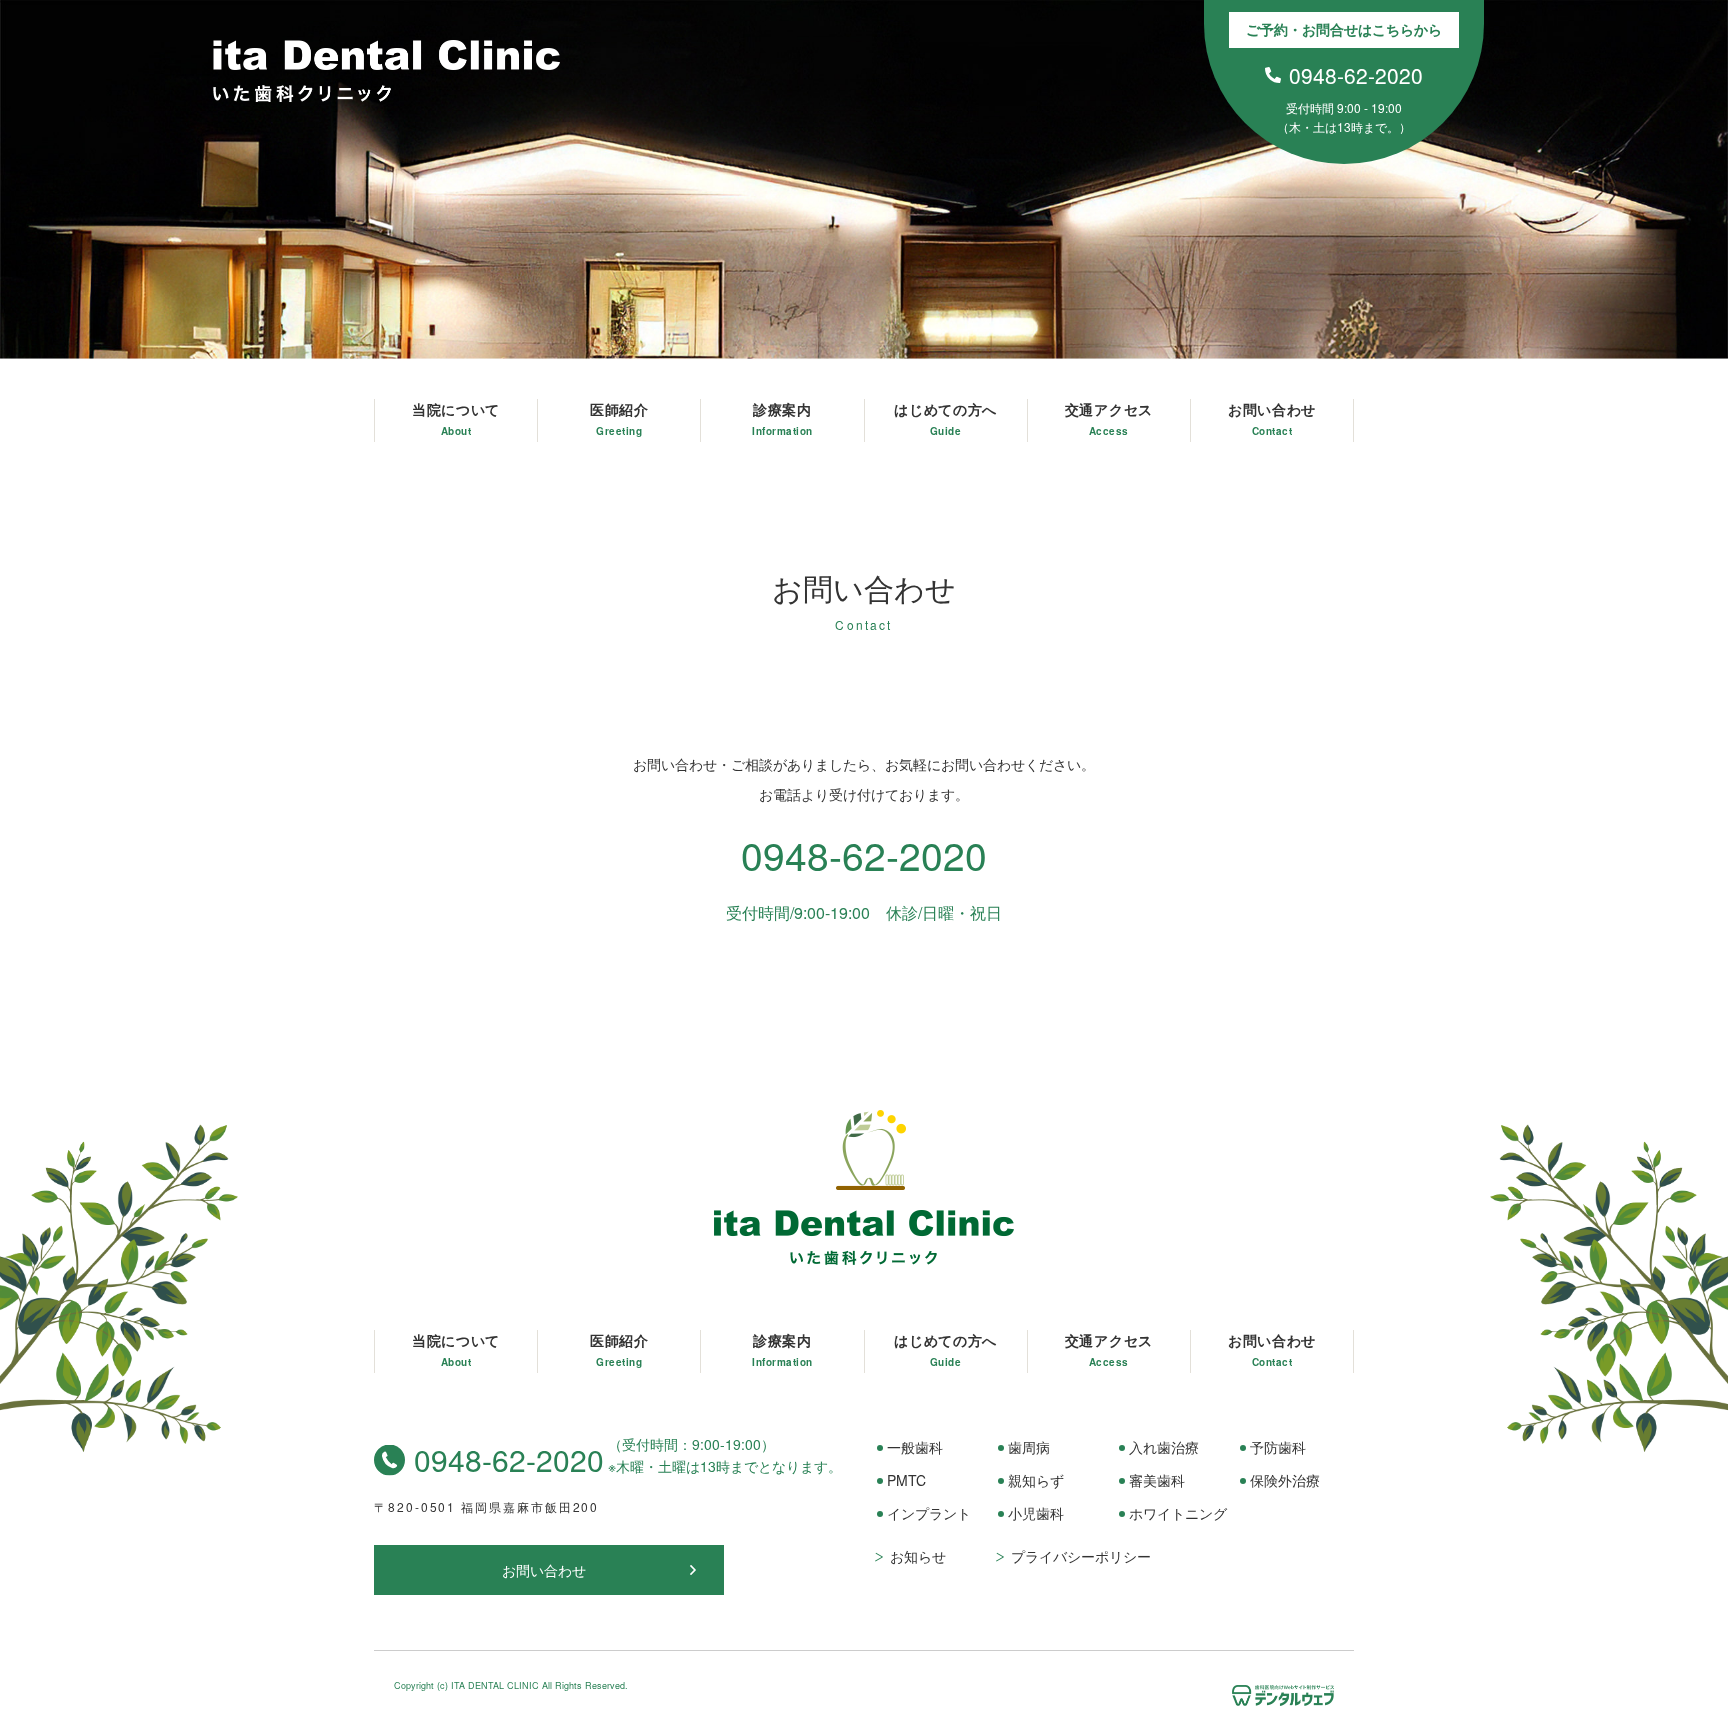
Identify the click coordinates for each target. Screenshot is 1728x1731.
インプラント (929, 1513)
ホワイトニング (1178, 1513)
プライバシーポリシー (1081, 1556)
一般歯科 (915, 1447)
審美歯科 (1157, 1480)
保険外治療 (1285, 1480)
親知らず (1036, 1480)
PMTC (906, 1480)
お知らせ (918, 1556)
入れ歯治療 (1164, 1447)
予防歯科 (1278, 1447)
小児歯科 (1036, 1513)
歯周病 (1029, 1447)
